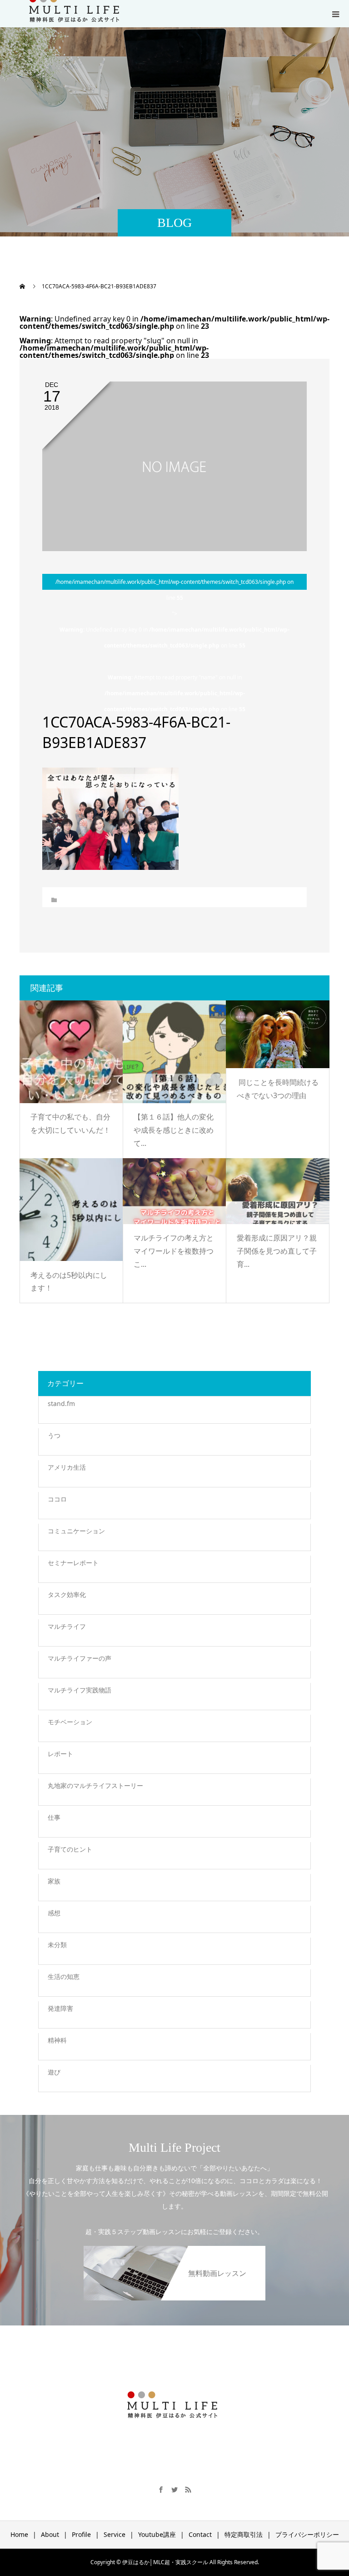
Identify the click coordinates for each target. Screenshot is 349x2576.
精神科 (57, 2040)
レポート (60, 1754)
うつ (54, 1435)
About (50, 2534)
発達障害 (60, 2008)
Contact (200, 2534)
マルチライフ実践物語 (80, 1690)
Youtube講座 (157, 2534)
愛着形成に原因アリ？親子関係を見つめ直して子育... (277, 1251)
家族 (54, 1881)
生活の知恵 (64, 1976)
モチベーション (70, 1722)
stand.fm (61, 1403)
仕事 (54, 1817)
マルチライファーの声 (80, 1658)
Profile (81, 2534)
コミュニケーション (76, 1531)
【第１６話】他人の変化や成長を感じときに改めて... (174, 1130)
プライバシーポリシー (307, 2534)
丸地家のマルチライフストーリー (95, 1785)
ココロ (57, 1499)
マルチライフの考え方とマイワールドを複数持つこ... (174, 1251)
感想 (54, 1913)
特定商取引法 (244, 2534)
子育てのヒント (70, 1849)
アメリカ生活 (67, 1467)
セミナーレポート (73, 1563)
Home (19, 2534)
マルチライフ (67, 1626)
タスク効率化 (67, 1594)
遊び (54, 2072)
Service (115, 2534)
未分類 (57, 1945)
